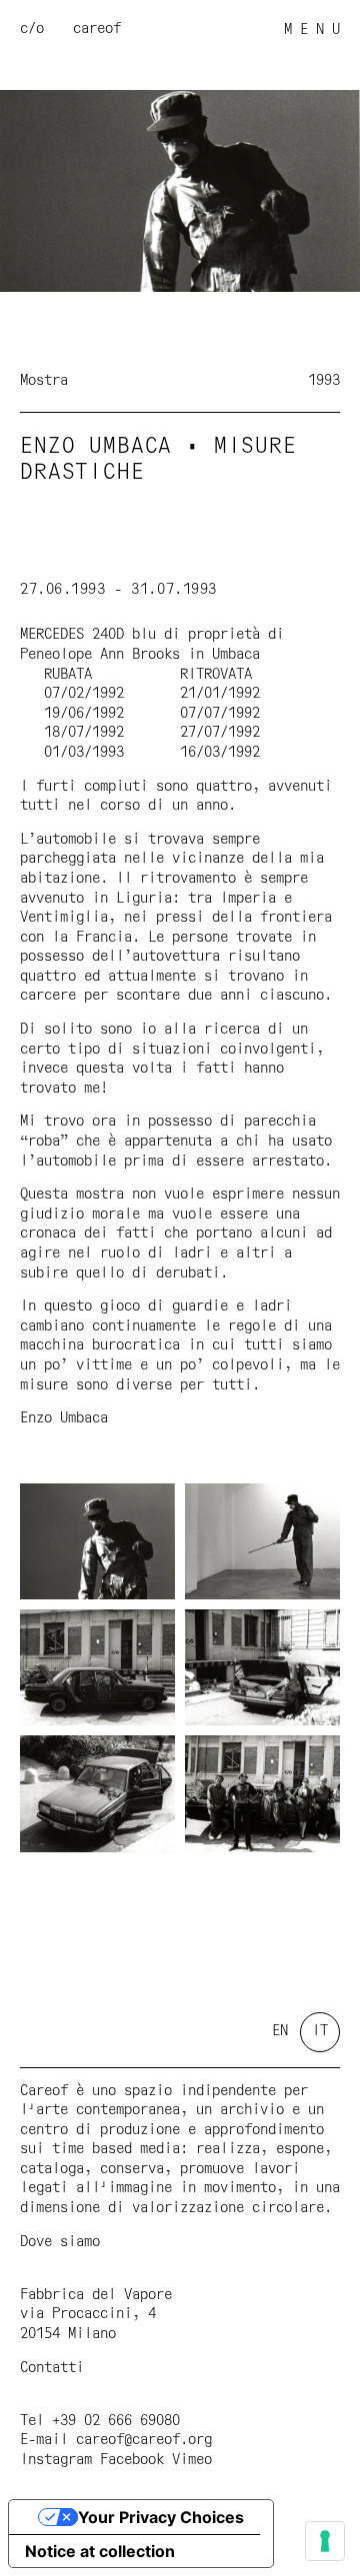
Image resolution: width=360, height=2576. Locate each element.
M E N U (312, 30)
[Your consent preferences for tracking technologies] (325, 2541)
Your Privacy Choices (161, 2517)
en (280, 2031)
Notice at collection (100, 2551)
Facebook (132, 2460)
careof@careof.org (144, 2440)
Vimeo (192, 2460)
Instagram (56, 2460)
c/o (32, 29)
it (320, 2031)
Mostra (44, 381)
